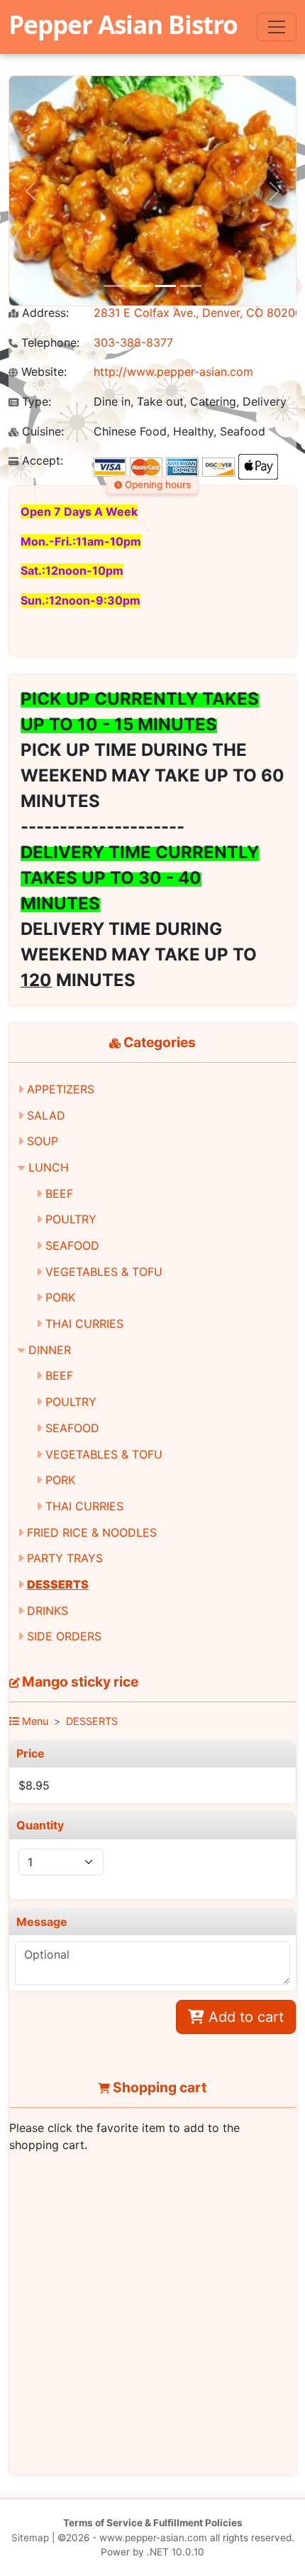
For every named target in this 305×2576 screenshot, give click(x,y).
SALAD (46, 1115)
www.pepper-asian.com (153, 2538)
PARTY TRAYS (65, 1558)
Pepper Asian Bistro (123, 24)
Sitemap (30, 2538)
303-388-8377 (133, 342)
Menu (34, 1721)
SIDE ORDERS (64, 1636)
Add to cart (244, 2017)
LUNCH (49, 1167)
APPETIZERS (61, 1089)
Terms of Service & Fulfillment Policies (153, 2523)
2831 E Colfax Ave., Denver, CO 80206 (198, 313)
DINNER (50, 1350)
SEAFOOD (72, 1245)
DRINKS (48, 1611)
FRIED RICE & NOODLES (92, 1532)
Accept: (41, 461)
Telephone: (49, 343)
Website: (42, 372)
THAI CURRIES (84, 1324)
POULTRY (71, 1219)
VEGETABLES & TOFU (104, 1272)
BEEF (59, 1194)
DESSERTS (58, 1584)
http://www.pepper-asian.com (173, 372)
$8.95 (34, 1785)
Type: (35, 402)
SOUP (43, 1141)
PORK (60, 1297)
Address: (44, 313)
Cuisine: (41, 432)
